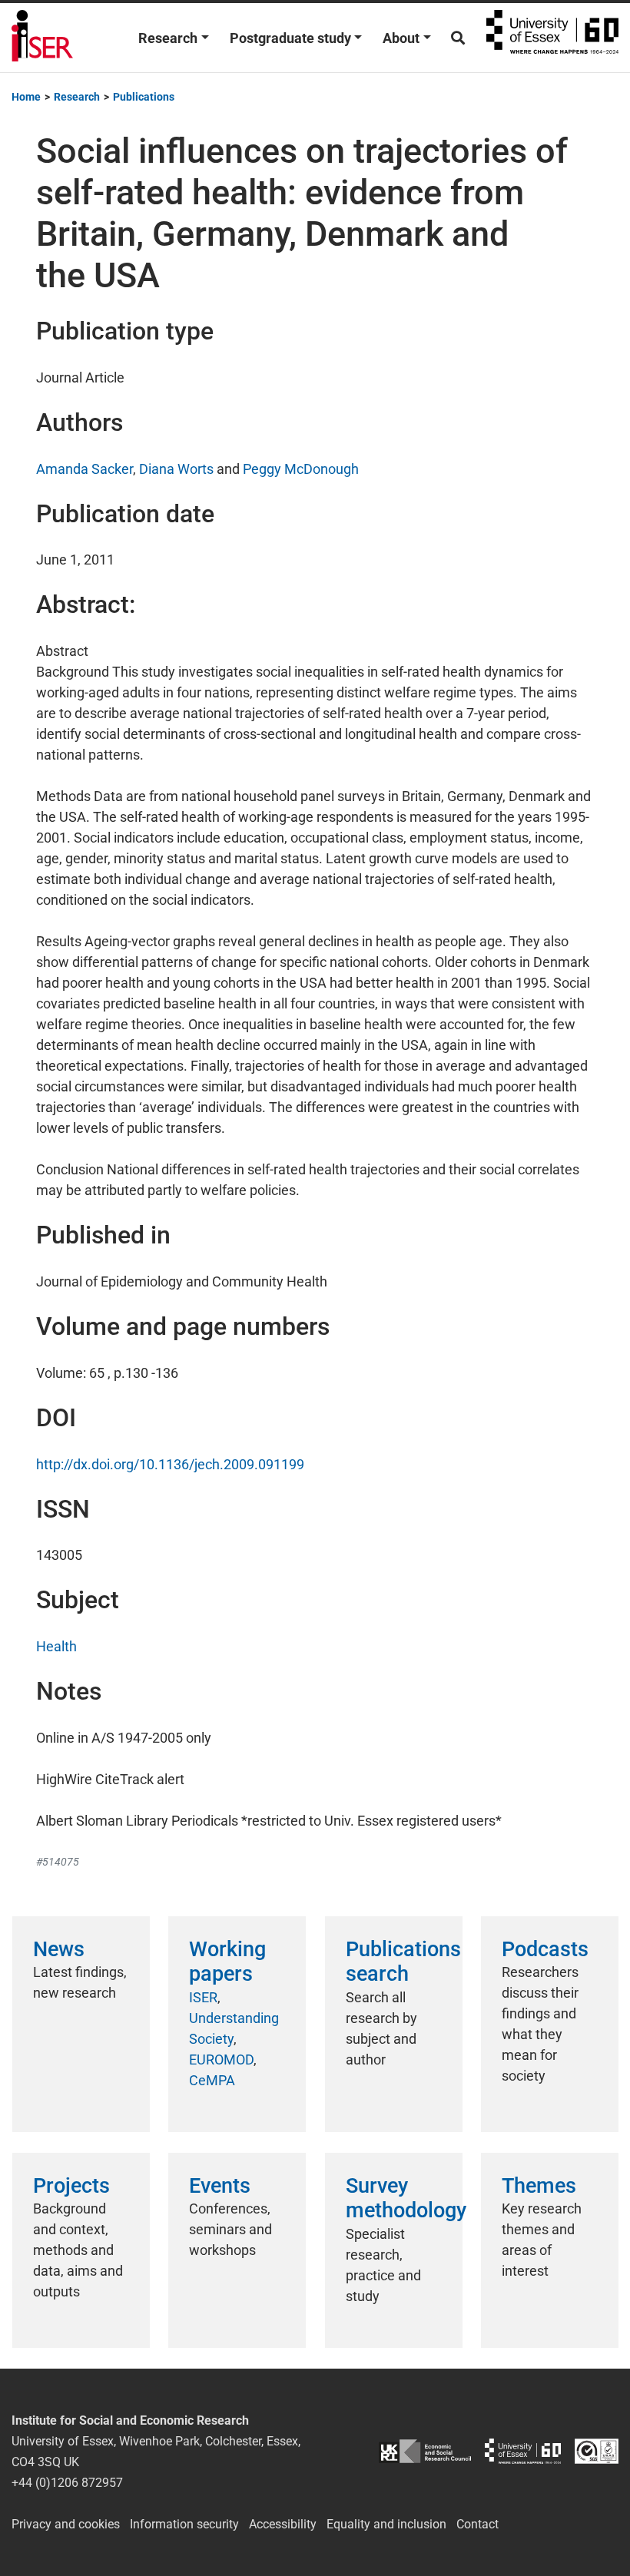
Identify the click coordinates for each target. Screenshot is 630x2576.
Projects (71, 2186)
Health (56, 1646)
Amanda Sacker (85, 469)
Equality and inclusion (386, 2524)
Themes (539, 2186)
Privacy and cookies (66, 2524)
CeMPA (212, 2080)
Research (168, 38)
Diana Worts (176, 469)
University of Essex (552, 38)
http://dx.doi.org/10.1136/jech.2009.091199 (170, 1464)
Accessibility (283, 2524)
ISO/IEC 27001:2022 (597, 2451)
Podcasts (545, 1949)
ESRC (425, 2451)
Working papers (227, 1962)
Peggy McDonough (301, 469)
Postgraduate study (290, 38)
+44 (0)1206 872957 (67, 2483)
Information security (184, 2524)
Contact (477, 2524)
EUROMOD (221, 2059)
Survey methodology (406, 2198)
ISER (203, 1997)
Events (220, 2186)
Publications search (403, 1962)
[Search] (458, 38)
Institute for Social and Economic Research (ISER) (42, 38)
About (401, 38)
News (59, 1949)
